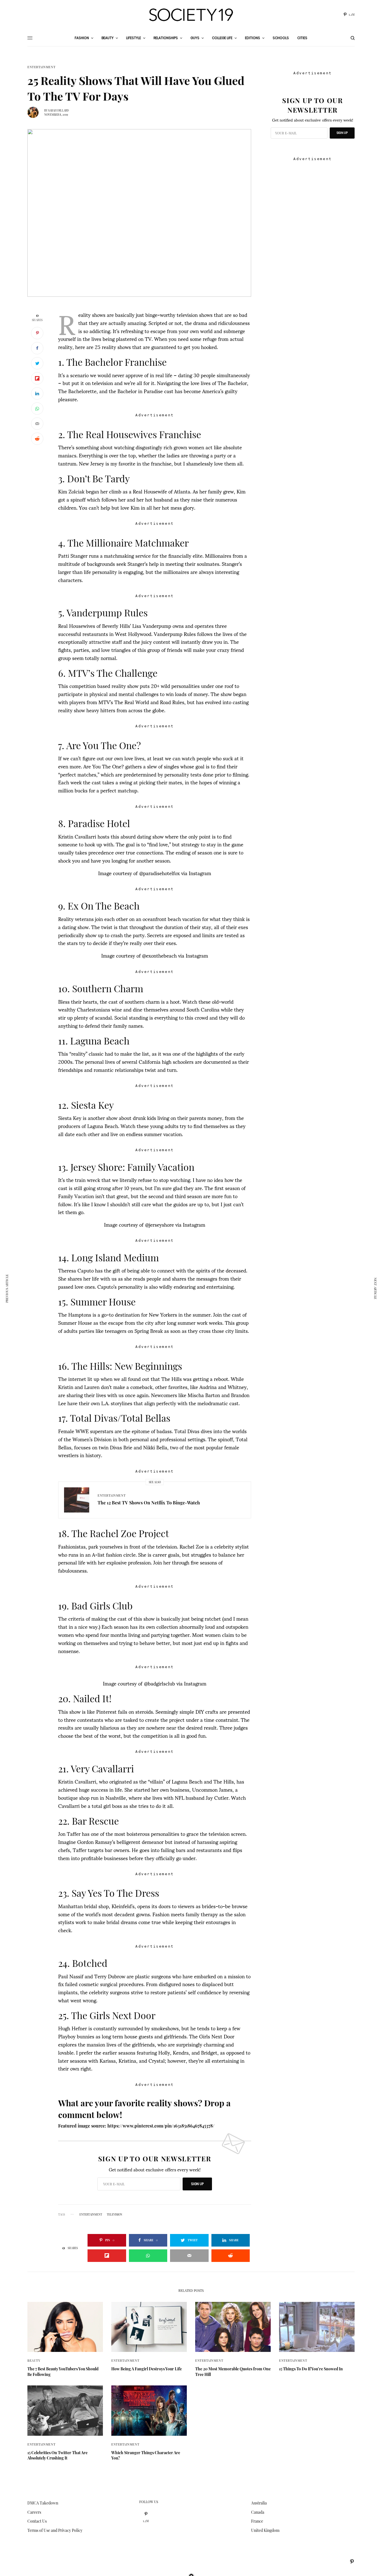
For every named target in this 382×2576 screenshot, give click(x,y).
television (115, 2214)
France (257, 2521)
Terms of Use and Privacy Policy (55, 2530)
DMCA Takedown (43, 2503)
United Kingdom (265, 2530)
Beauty (34, 2360)
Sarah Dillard (58, 110)
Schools (281, 38)
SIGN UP (197, 2184)
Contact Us (37, 2521)
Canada (258, 2512)
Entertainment (41, 67)
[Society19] (191, 15)
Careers (34, 2512)
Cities (302, 38)
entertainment (91, 2214)
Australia (259, 2503)
